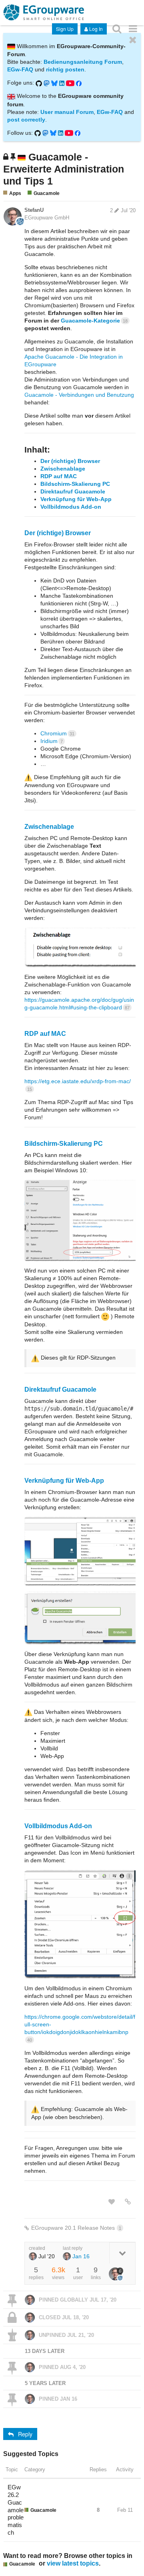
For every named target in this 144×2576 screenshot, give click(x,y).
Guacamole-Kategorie (94, 321)
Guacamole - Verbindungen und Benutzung (79, 395)
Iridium (52, 741)
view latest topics (73, 2563)
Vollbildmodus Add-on (71, 507)
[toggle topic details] (122, 2253)
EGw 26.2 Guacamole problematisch (16, 2510)
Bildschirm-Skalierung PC (75, 484)
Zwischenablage (63, 469)
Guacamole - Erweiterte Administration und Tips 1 (64, 169)
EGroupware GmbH (47, 218)
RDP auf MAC (59, 476)
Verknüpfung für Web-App (76, 499)
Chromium (57, 733)
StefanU (34, 210)
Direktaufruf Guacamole (73, 491)
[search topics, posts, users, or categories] (117, 28)
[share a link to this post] (128, 2202)
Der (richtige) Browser (70, 461)
